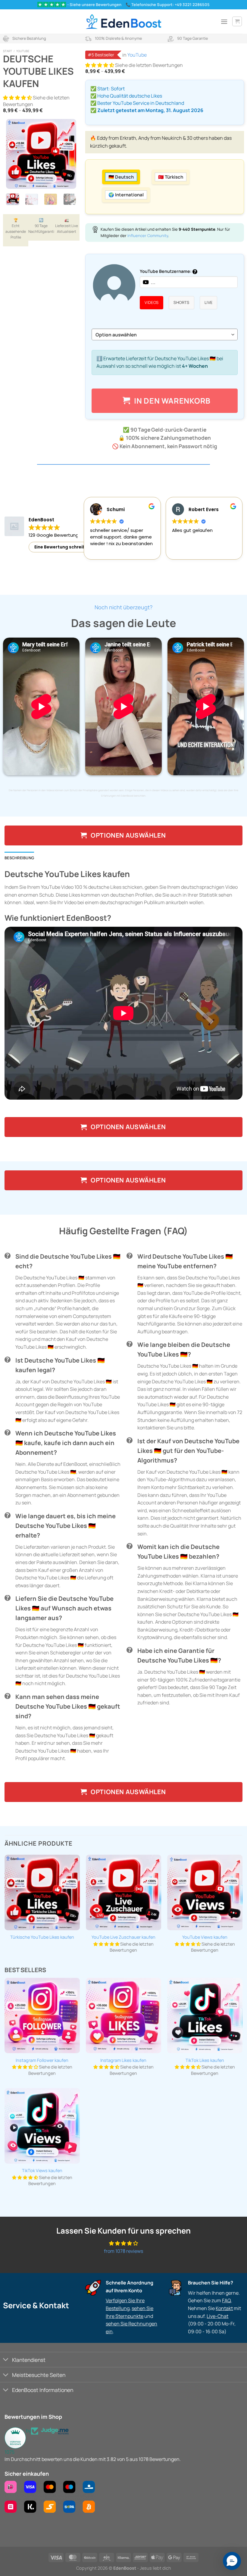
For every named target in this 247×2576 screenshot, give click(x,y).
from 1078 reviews (123, 2251)
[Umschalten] (6, 2360)
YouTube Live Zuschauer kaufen (123, 1937)
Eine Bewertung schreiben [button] (63, 547)
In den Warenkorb (172, 401)
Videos (152, 302)
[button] (18, 98)
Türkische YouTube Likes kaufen (42, 1937)
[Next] (67, 154)
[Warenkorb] (237, 21)
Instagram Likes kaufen (123, 2060)
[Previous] (15, 154)
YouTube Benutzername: (166, 271)
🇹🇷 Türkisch (171, 177)
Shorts (181, 302)
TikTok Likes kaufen (205, 2060)
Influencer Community (148, 236)
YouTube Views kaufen (205, 1937)
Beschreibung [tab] (19, 858)
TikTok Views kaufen (42, 2171)
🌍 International (126, 195)
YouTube (23, 51)
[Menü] (224, 22)
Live (209, 302)
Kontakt (224, 2308)
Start (8, 51)
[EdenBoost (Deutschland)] (123, 22)
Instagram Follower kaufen (42, 2060)
